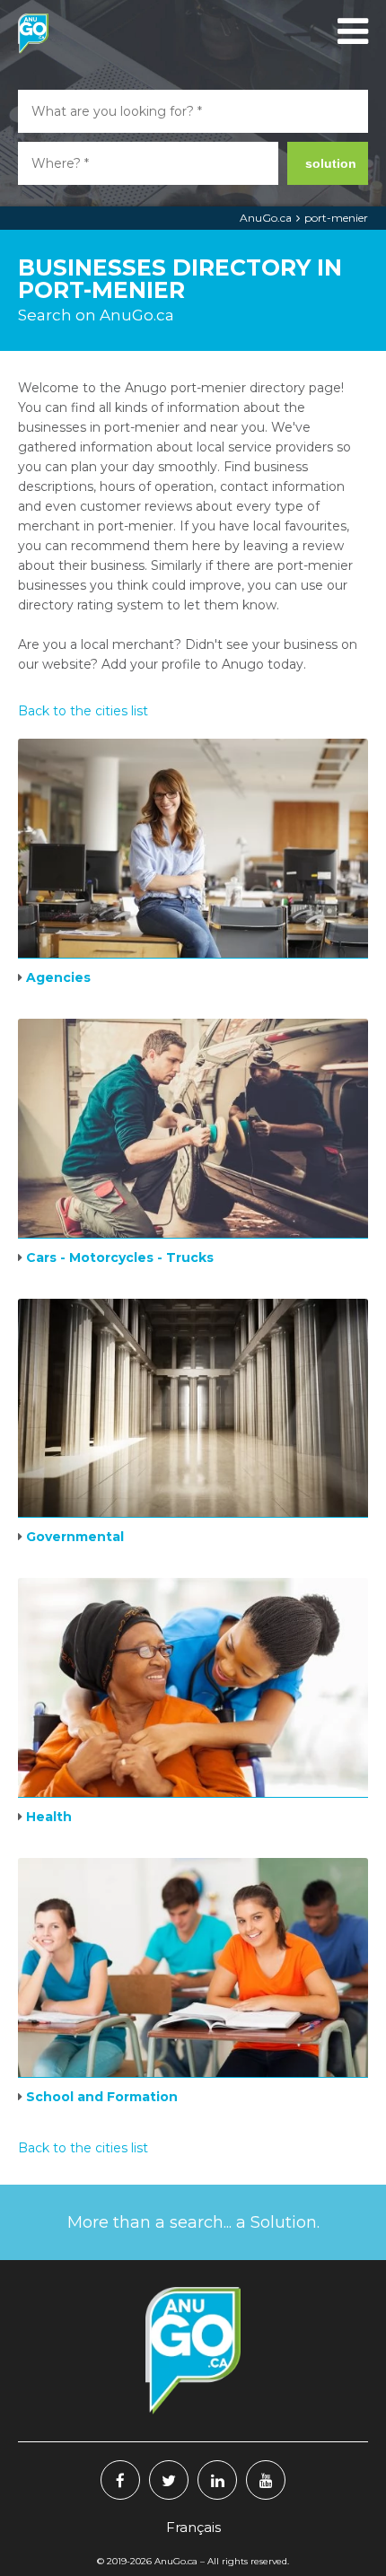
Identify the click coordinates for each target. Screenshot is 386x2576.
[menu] (350, 31)
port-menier (336, 218)
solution (331, 163)
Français (193, 2527)
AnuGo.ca (266, 218)
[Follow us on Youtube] (266, 2480)
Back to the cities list (83, 711)
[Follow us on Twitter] (169, 2480)
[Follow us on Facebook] (120, 2480)
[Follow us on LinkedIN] (217, 2480)
